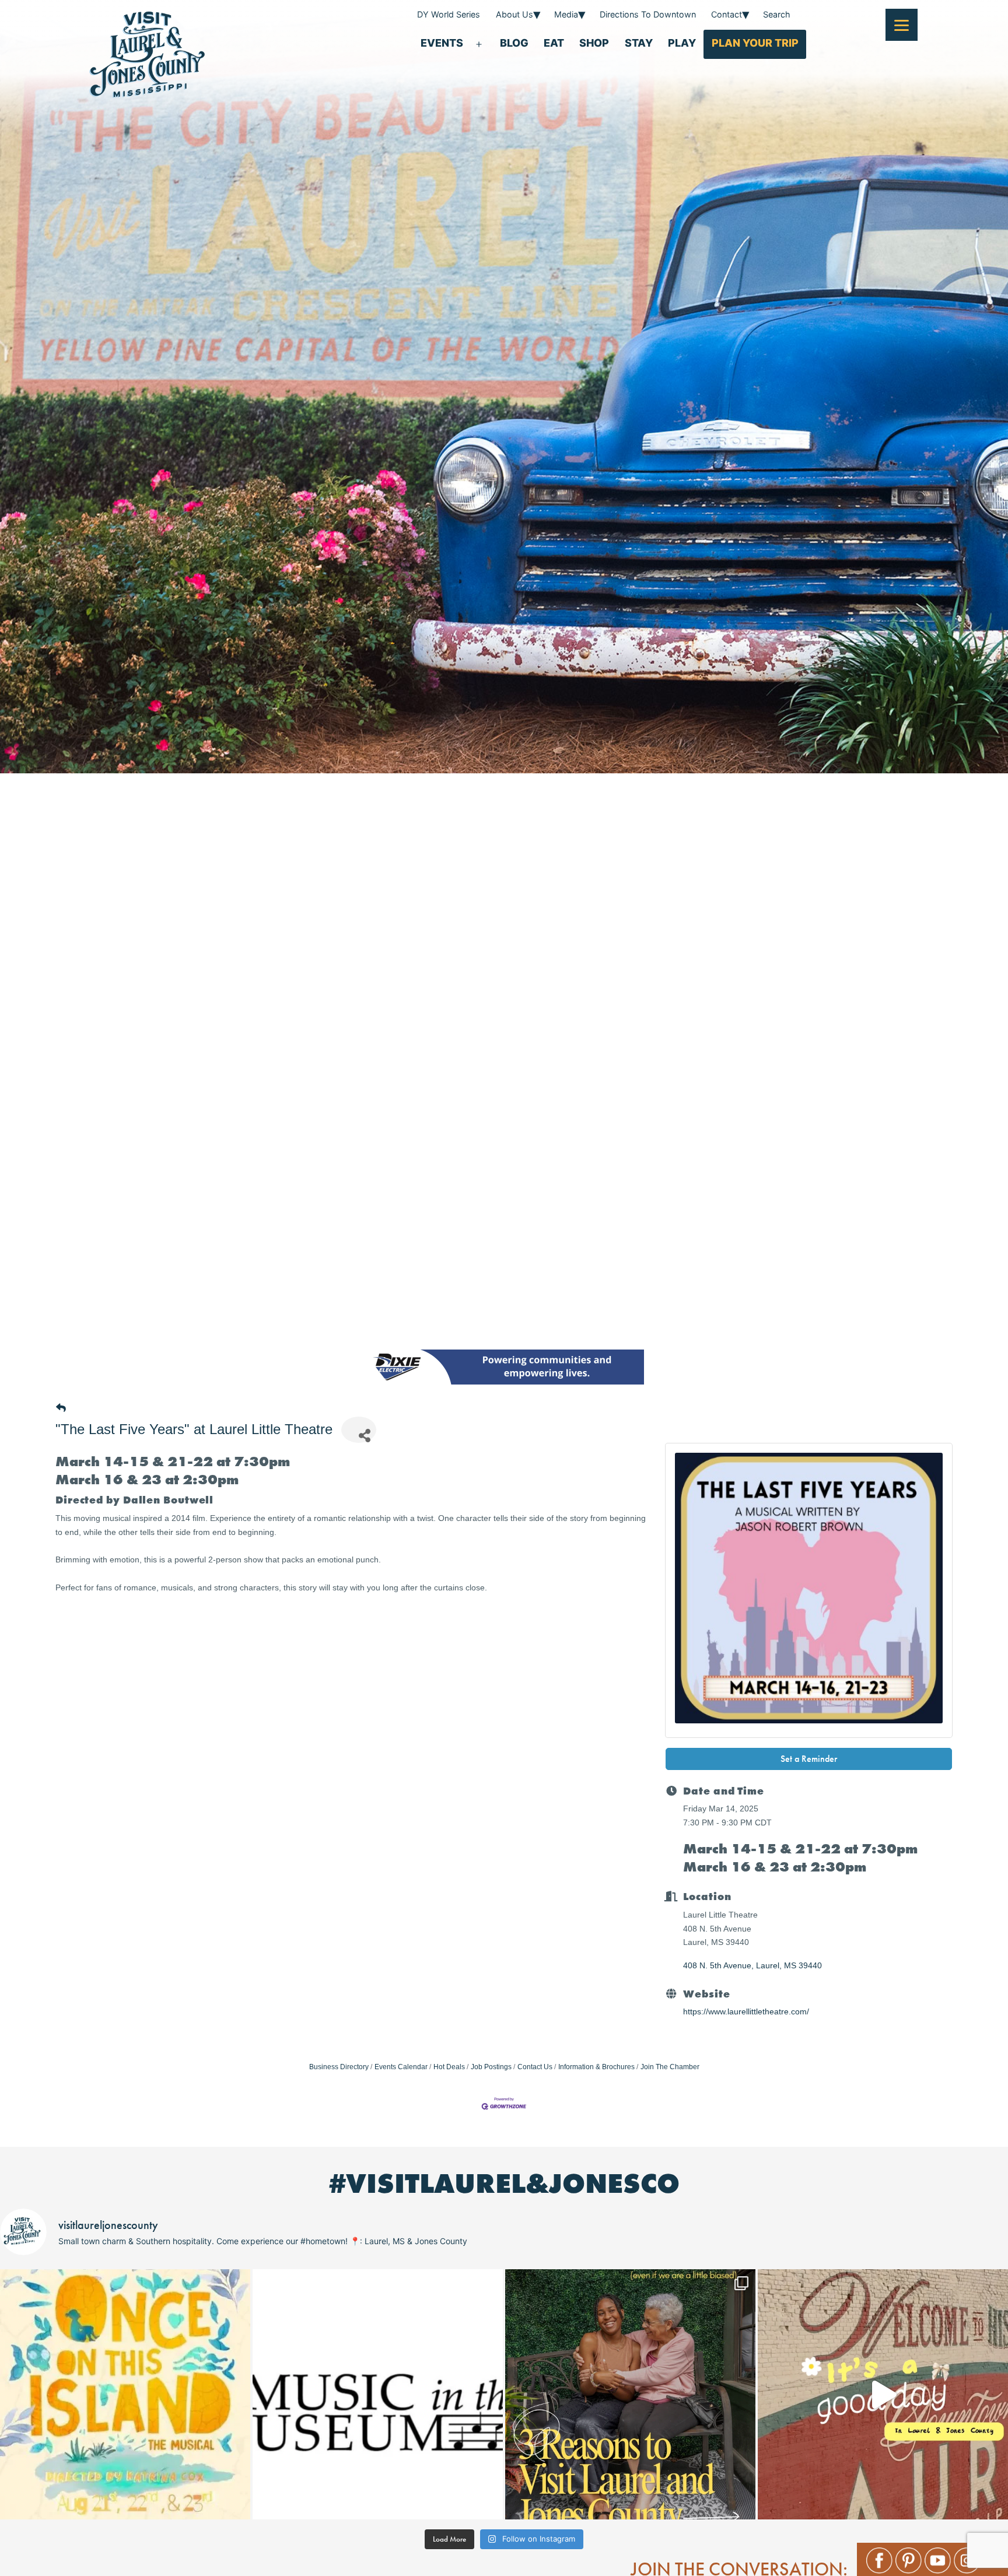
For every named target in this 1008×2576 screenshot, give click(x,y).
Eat (554, 43)
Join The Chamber (670, 2067)
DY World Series (449, 14)
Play (682, 43)
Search (777, 14)
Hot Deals (449, 2067)
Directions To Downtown (648, 14)
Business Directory (339, 2067)
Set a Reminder (809, 1759)
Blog (514, 43)
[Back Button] (61, 1409)
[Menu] (902, 25)
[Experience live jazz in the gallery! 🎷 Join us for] (378, 2394)
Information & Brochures (596, 2067)
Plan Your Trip (755, 43)
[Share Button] (359, 1430)
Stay (639, 43)
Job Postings (491, 2067)
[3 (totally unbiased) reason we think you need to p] (630, 2394)
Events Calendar (401, 2067)
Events (442, 43)
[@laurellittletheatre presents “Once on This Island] (125, 2394)
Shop (594, 43)
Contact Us (535, 2067)
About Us (514, 14)
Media (566, 14)
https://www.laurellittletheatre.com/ (746, 2011)
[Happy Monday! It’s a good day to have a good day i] (883, 2394)
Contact (727, 14)
